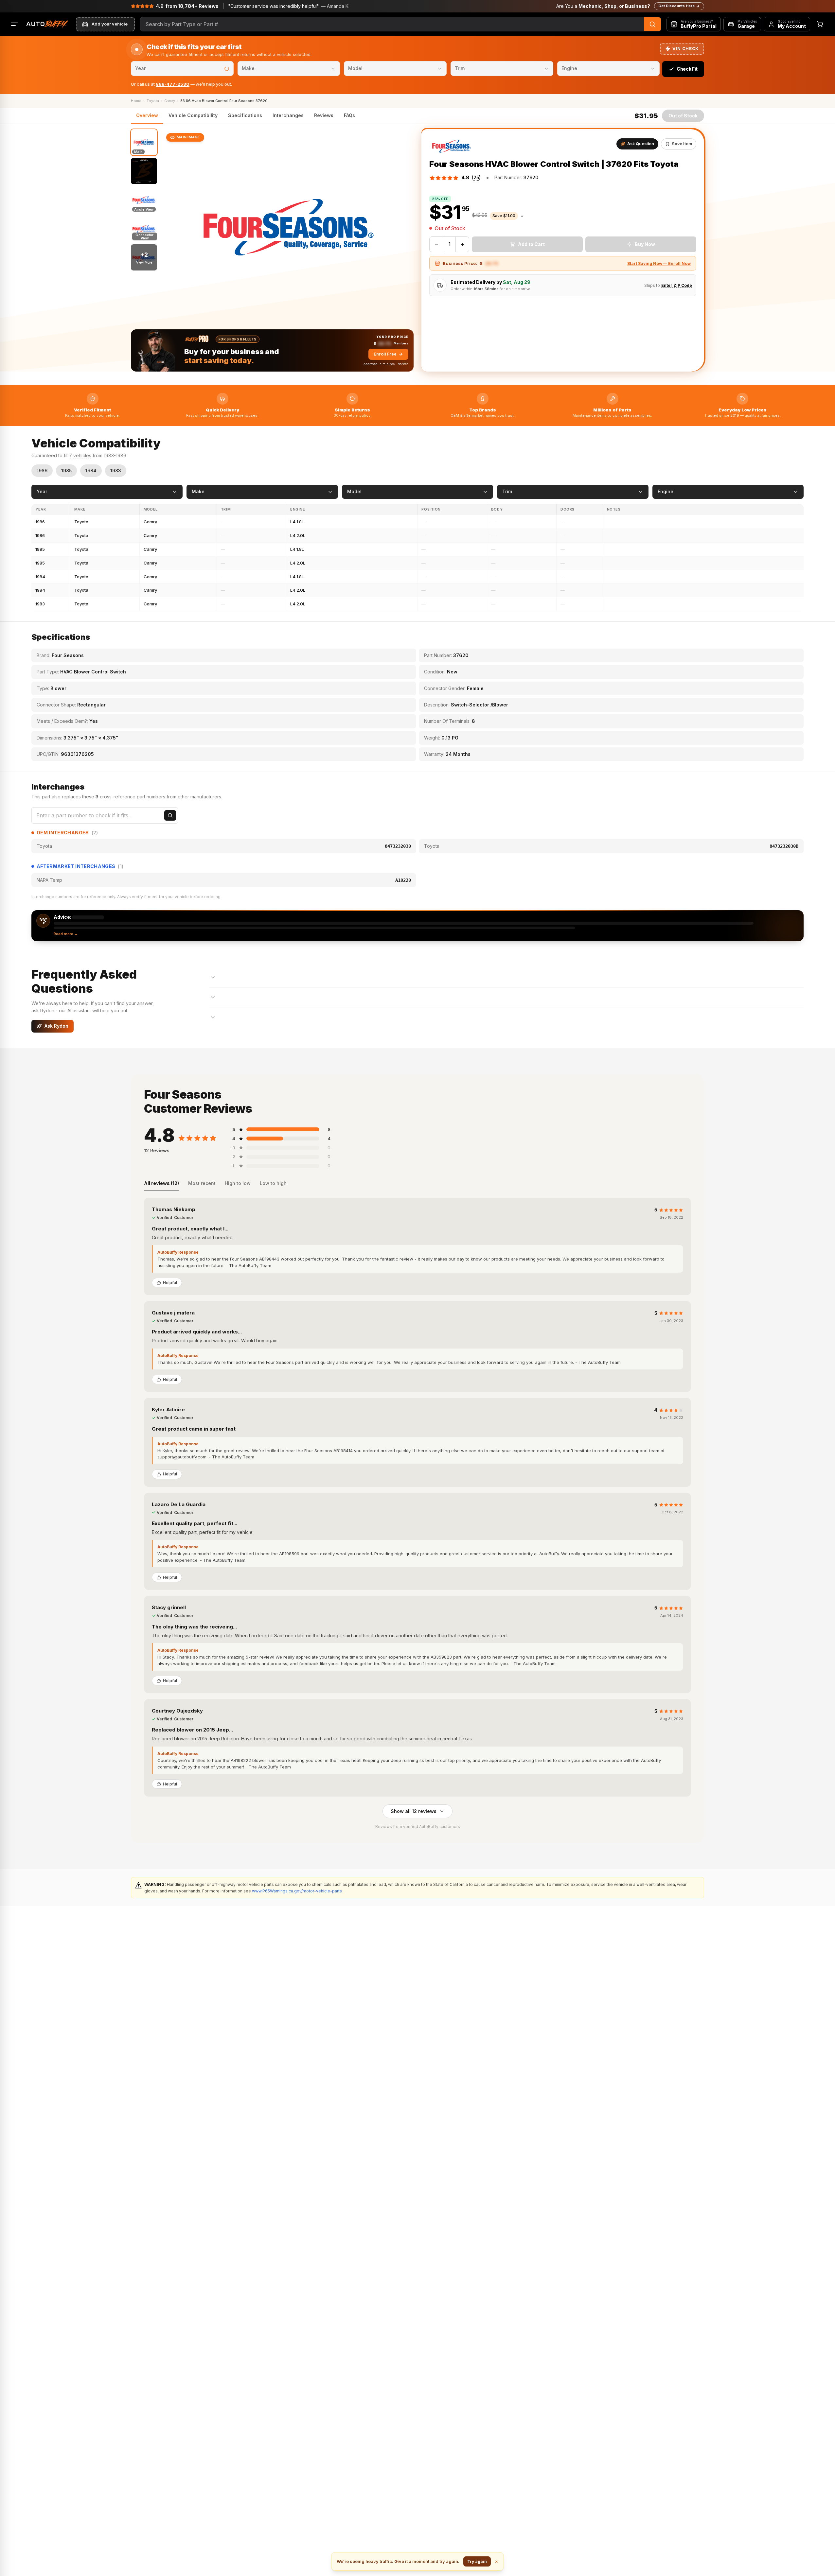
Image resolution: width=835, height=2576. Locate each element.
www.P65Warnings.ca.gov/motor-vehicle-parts (297, 1891)
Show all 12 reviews (414, 1811)
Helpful (170, 1283)
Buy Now (645, 244)
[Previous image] (173, 227)
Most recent (202, 1183)
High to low (238, 1183)
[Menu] (14, 24)
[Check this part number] (170, 815)
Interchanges (288, 115)
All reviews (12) (161, 1183)
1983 (116, 470)
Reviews (324, 115)
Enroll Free (385, 354)
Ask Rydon (56, 1026)
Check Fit (687, 69)
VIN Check (686, 48)
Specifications (245, 115)
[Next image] (403, 227)
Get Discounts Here (676, 6)
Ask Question (641, 144)
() (476, 177)
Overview (147, 115)
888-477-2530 (173, 84)
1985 (66, 470)
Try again (477, 2561)
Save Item (682, 144)
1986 (42, 470)
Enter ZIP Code (677, 285)
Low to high (273, 1183)
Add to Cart (531, 244)
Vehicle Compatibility (193, 115)
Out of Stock (683, 116)
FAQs (349, 115)
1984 (91, 470)
